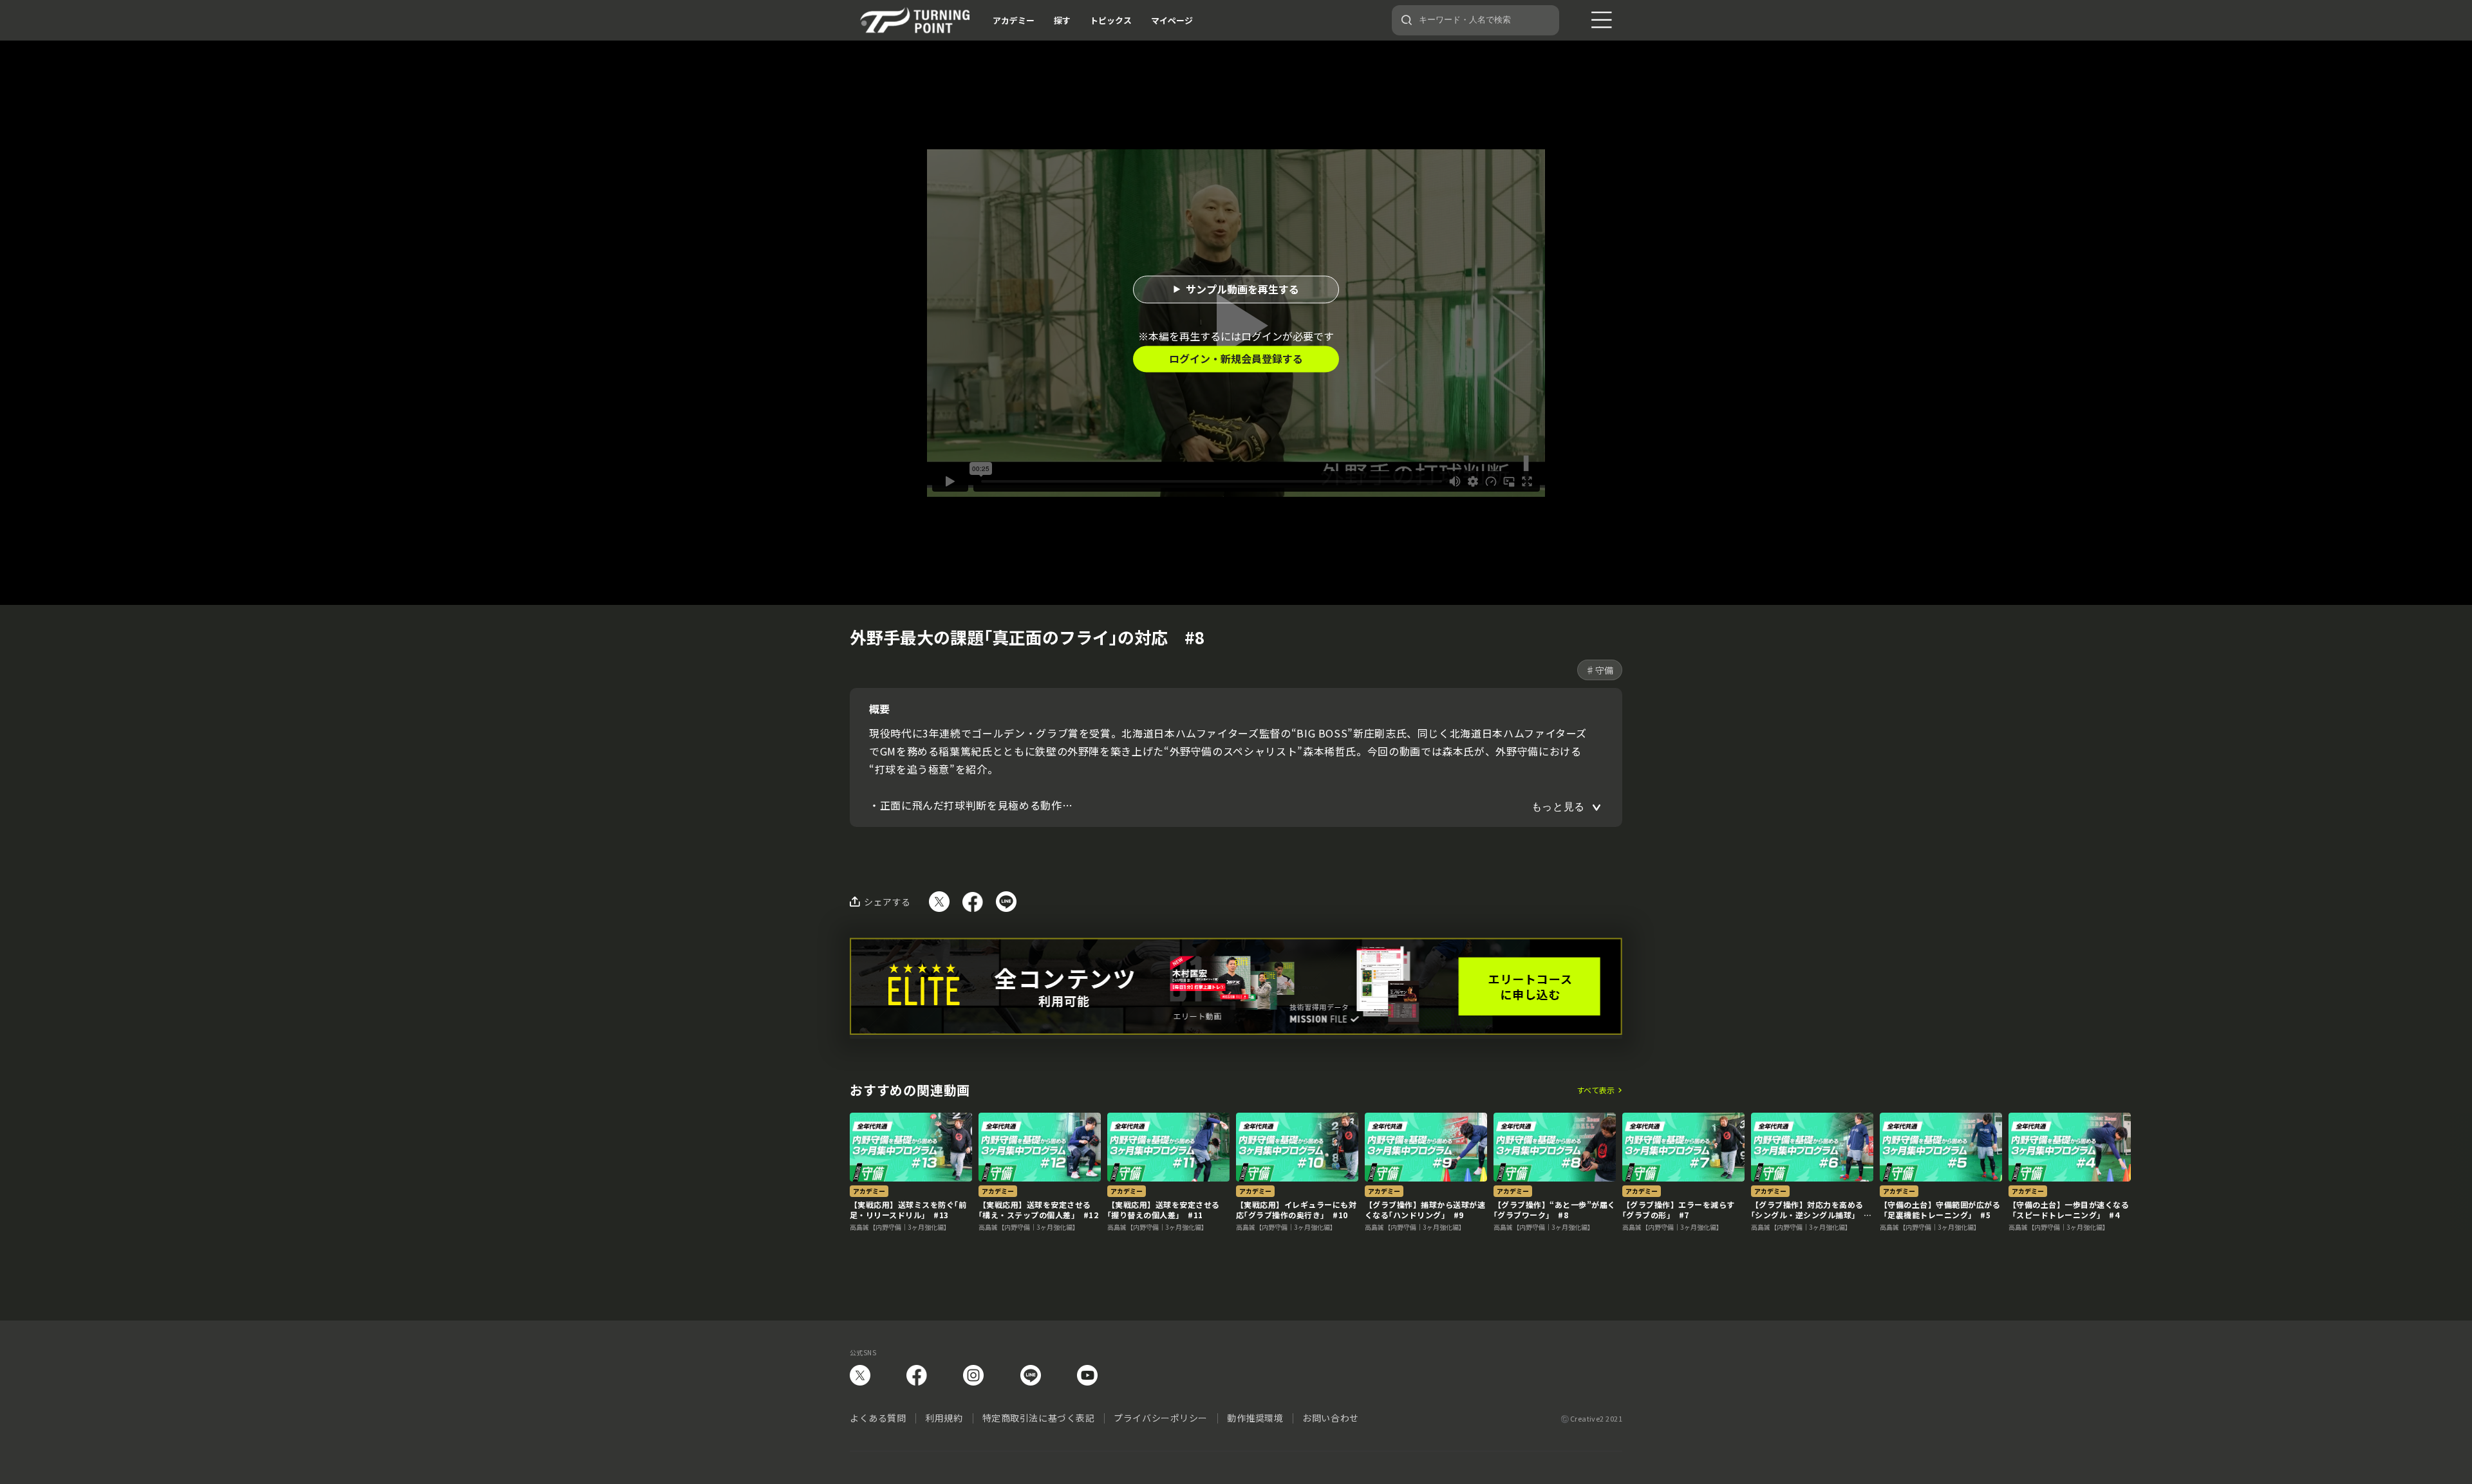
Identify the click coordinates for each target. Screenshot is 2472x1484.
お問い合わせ (1330, 1418)
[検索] (1407, 20)
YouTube (1087, 1375)
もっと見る (1558, 807)
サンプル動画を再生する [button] (1242, 289)
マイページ (1172, 20)
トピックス (1111, 20)
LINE (1031, 1375)
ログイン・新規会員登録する (1236, 358)
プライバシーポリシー (1161, 1418)
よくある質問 (878, 1418)
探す (1062, 20)
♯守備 (1600, 670)
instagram (973, 1375)
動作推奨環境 (1255, 1418)
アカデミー (1014, 20)
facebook (917, 1375)
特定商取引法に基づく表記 (1039, 1418)
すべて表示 (1596, 1090)
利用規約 (944, 1418)
